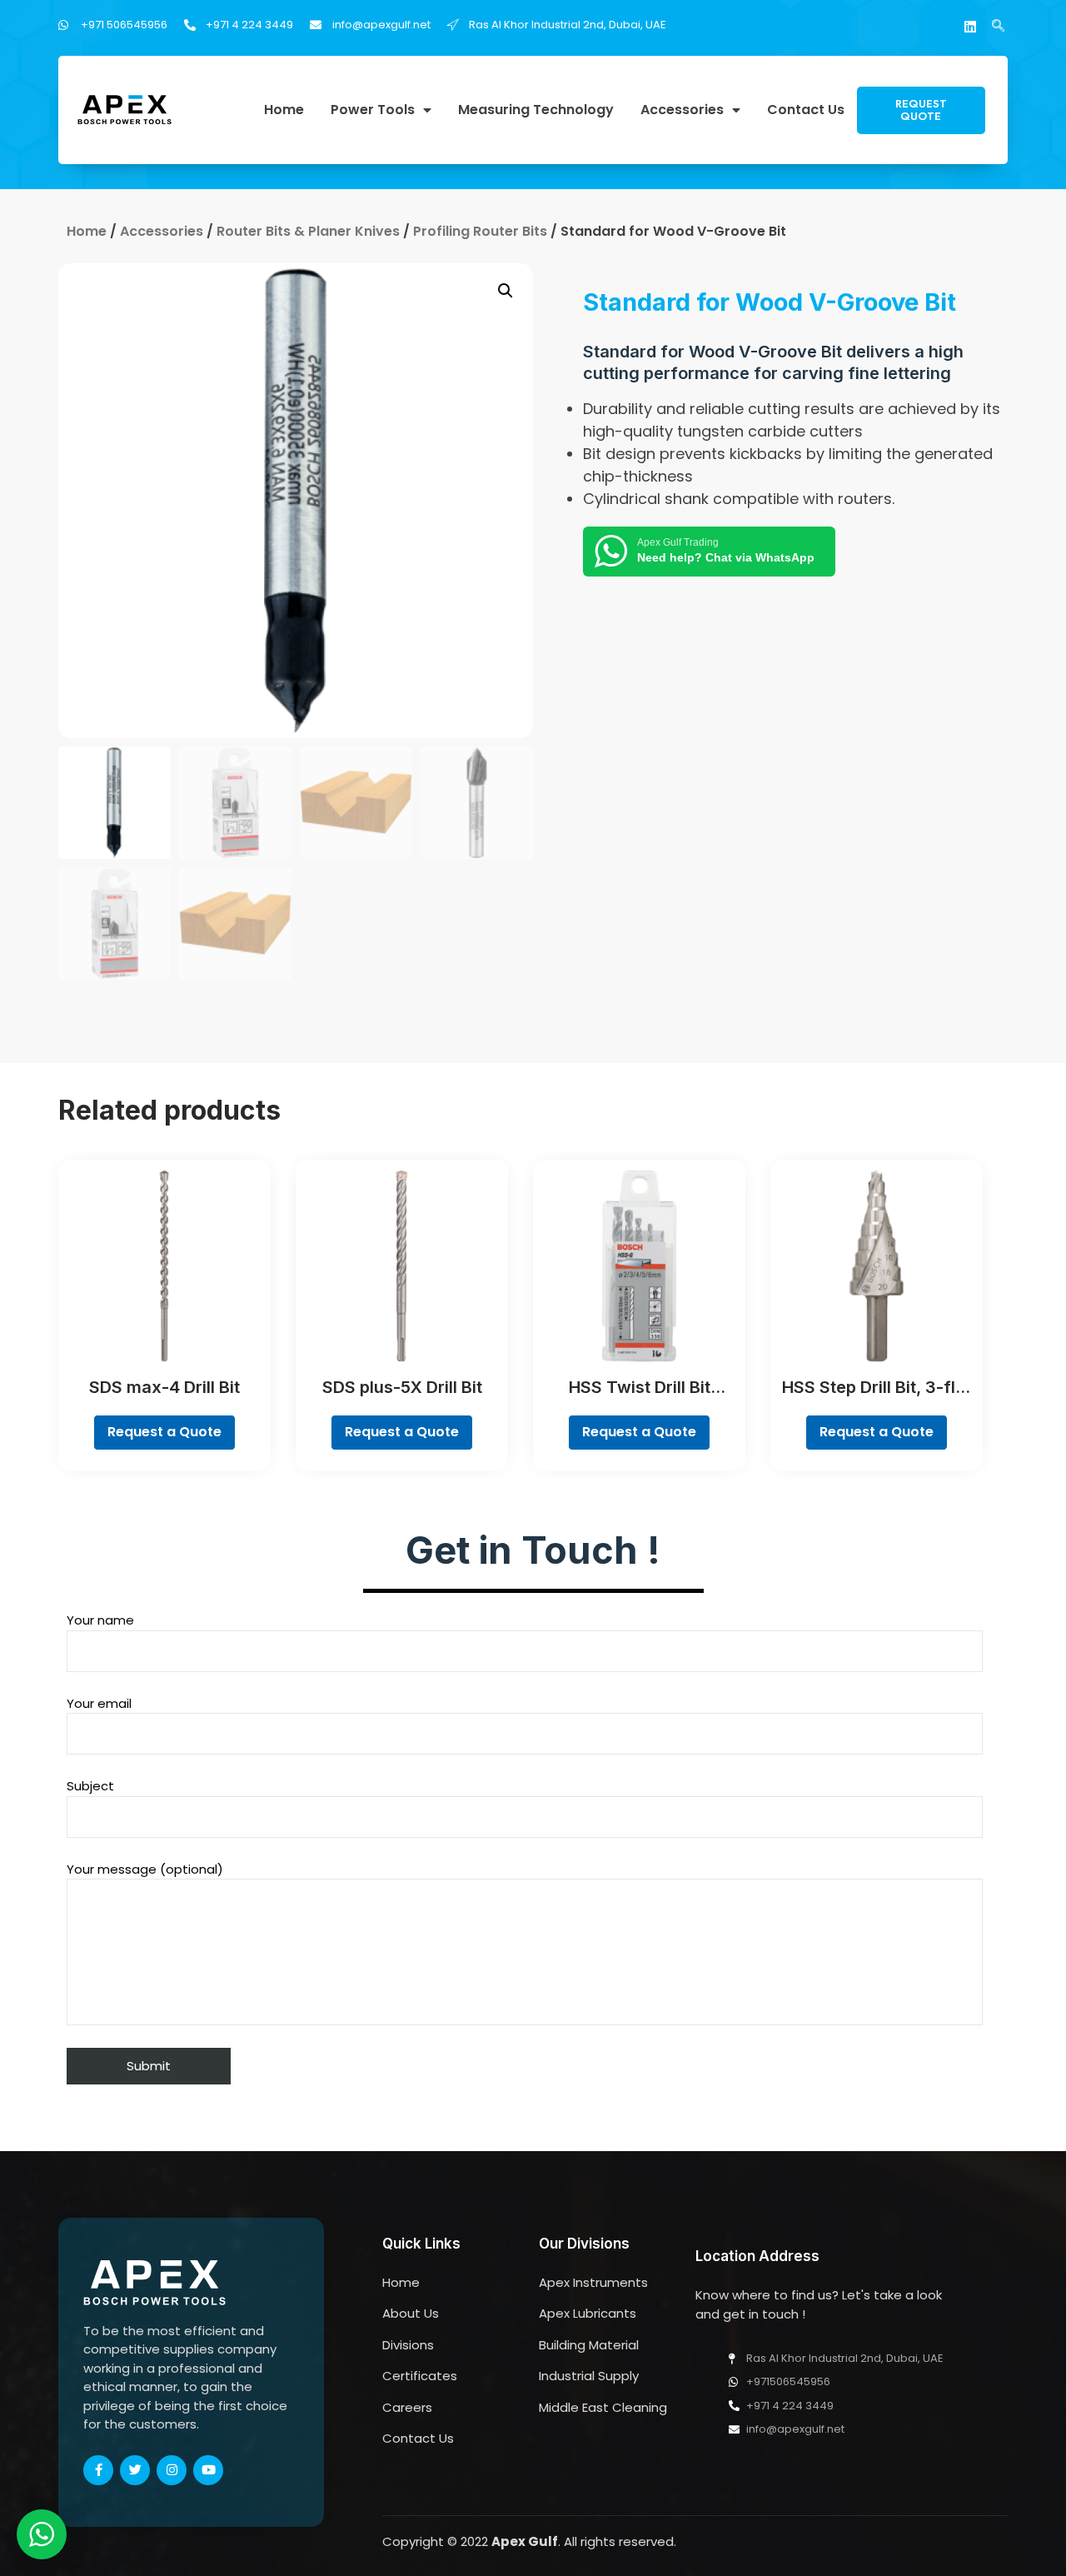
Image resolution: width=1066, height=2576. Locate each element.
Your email (99, 1703)
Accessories (682, 110)
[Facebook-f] (98, 2470)
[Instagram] (172, 2470)
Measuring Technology (536, 110)
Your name (100, 1620)
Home (284, 110)
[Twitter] (135, 2470)
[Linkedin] (970, 27)
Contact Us (806, 110)
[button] (921, 110)
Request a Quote (164, 1432)
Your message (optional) (145, 1869)
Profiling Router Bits (480, 231)
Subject (90, 1786)
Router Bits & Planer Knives (308, 231)
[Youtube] (208, 2470)
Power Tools (373, 110)
